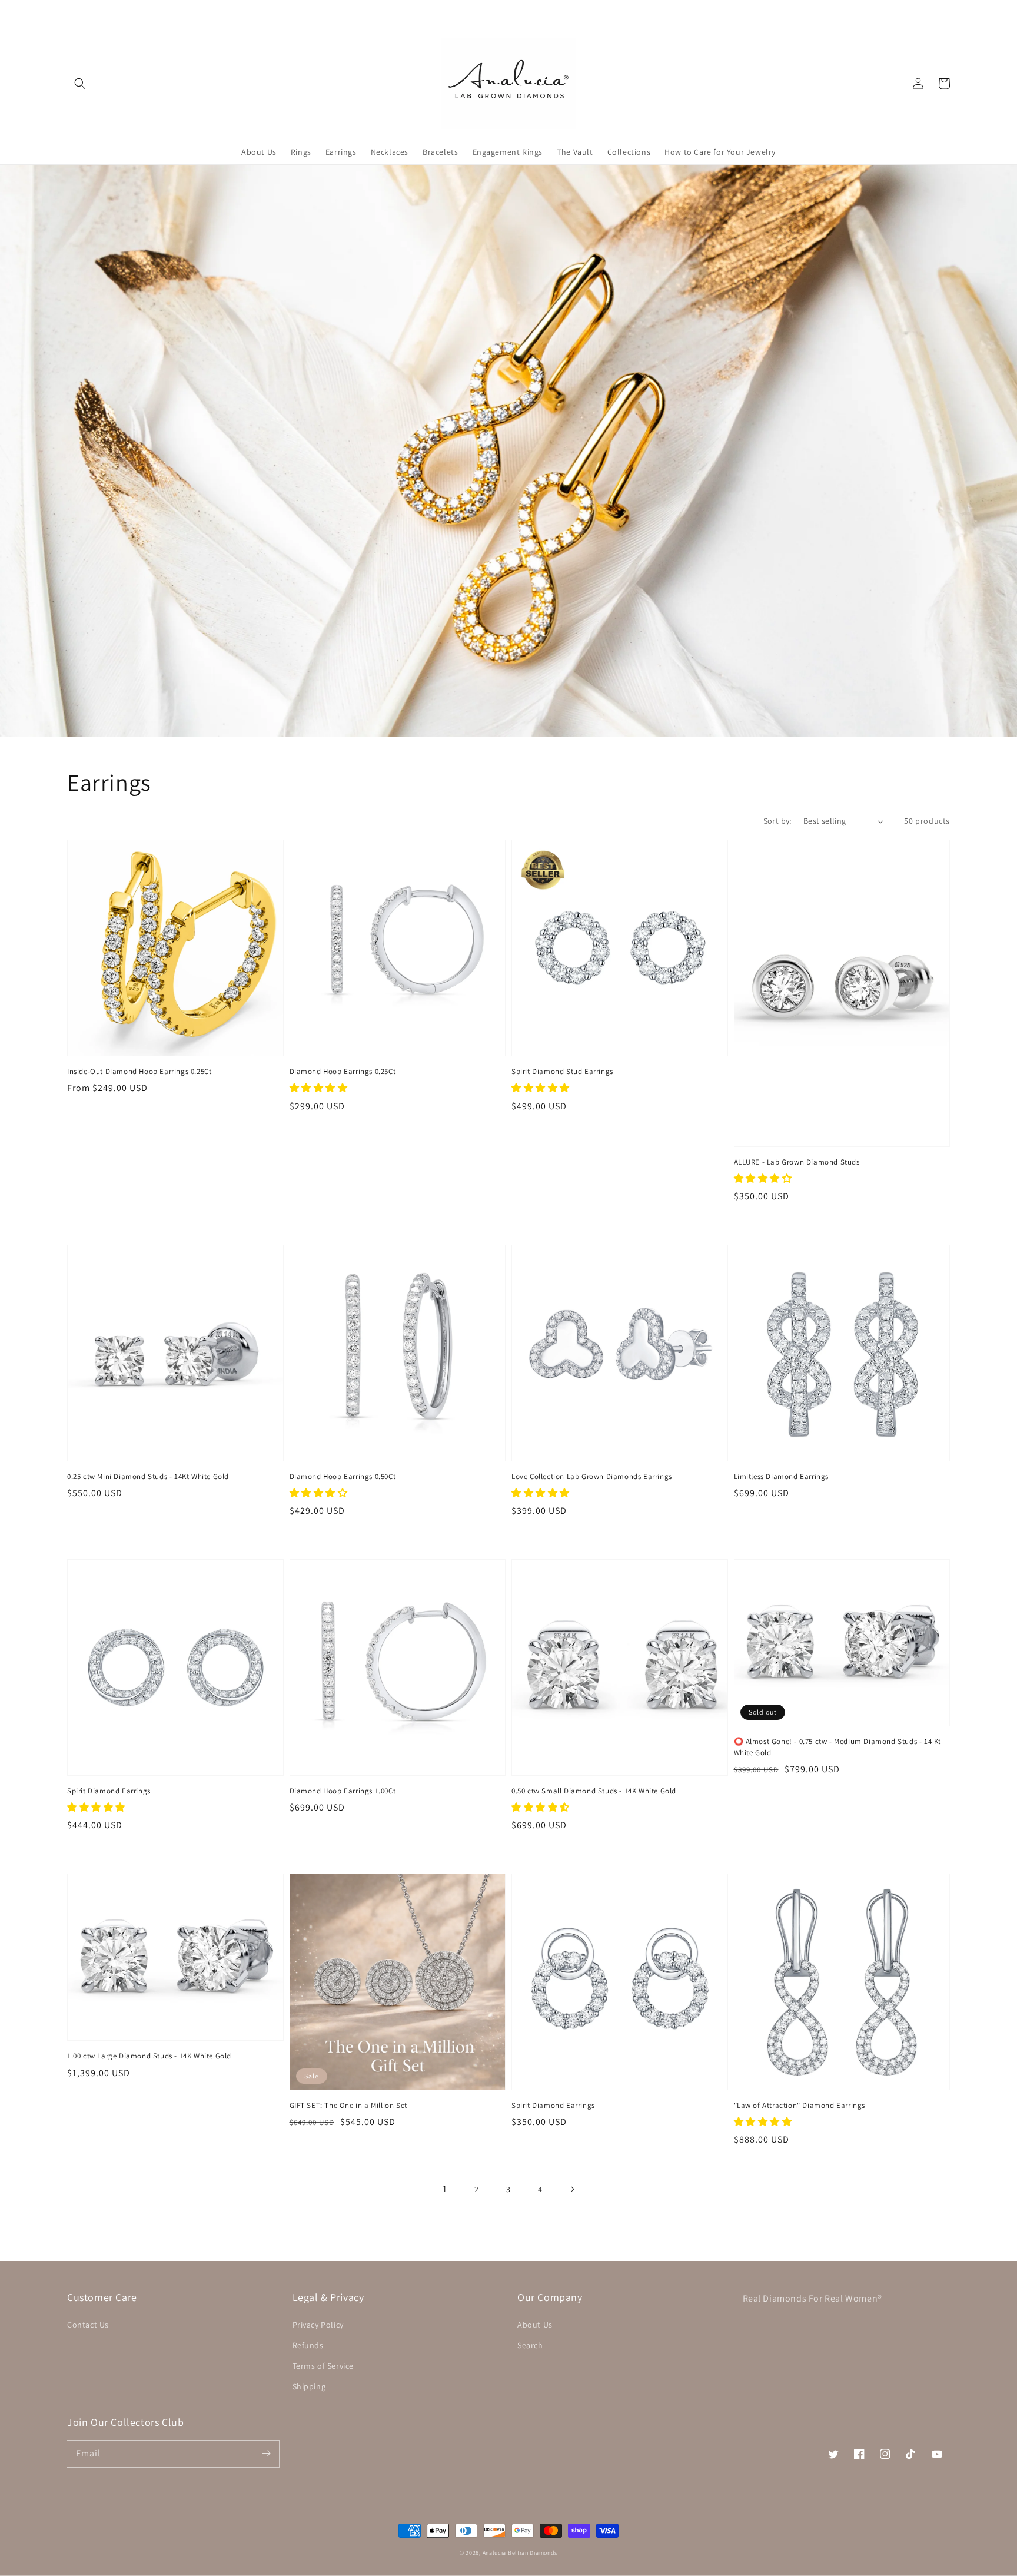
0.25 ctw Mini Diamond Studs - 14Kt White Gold (148, 1476)
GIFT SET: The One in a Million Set (348, 2105)
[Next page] (572, 2189)
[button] (80, 84)
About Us (535, 2325)
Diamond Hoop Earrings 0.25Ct (343, 1071)
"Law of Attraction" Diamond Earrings (800, 2105)
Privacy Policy (318, 2325)
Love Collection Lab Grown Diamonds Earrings (592, 1476)
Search (530, 2345)
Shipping (309, 2386)
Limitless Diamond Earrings (782, 1476)
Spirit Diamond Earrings (109, 1791)
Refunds (308, 2345)
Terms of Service (323, 2366)
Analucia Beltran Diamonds (520, 2553)
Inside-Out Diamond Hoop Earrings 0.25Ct (139, 1071)
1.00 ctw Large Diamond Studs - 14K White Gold (149, 2056)
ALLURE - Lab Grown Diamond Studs (797, 1162)
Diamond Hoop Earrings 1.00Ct (343, 1791)
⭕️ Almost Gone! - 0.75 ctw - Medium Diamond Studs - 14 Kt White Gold (838, 1747)
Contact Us (88, 2325)
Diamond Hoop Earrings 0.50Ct (343, 1476)
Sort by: (777, 821)
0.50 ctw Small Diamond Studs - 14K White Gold (594, 1791)
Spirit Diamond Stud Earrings (562, 1071)
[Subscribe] (266, 2454)
